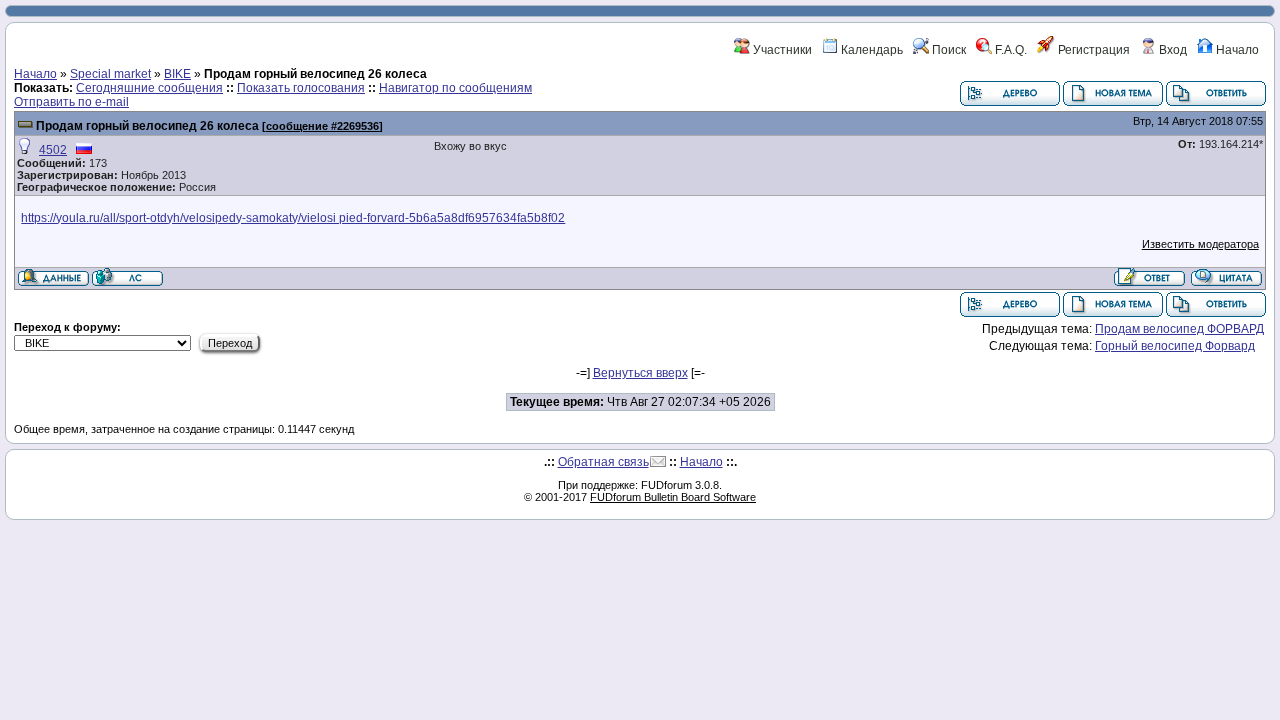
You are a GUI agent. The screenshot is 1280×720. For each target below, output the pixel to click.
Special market (110, 74)
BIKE (177, 74)
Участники (781, 50)
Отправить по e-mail (71, 102)
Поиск (947, 50)
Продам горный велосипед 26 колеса (147, 126)
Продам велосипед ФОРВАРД (1179, 329)
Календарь (870, 50)
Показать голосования (301, 88)
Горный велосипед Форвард (1175, 346)
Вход (1171, 50)
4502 (53, 150)
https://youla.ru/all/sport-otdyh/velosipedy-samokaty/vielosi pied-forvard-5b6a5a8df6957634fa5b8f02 (293, 218)
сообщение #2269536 (322, 126)
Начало (1236, 50)
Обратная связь (603, 462)
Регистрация (1092, 50)
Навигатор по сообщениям (455, 88)
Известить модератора (1200, 244)
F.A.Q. (1009, 50)
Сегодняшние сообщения (149, 88)
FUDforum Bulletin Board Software (673, 497)
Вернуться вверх (640, 373)
